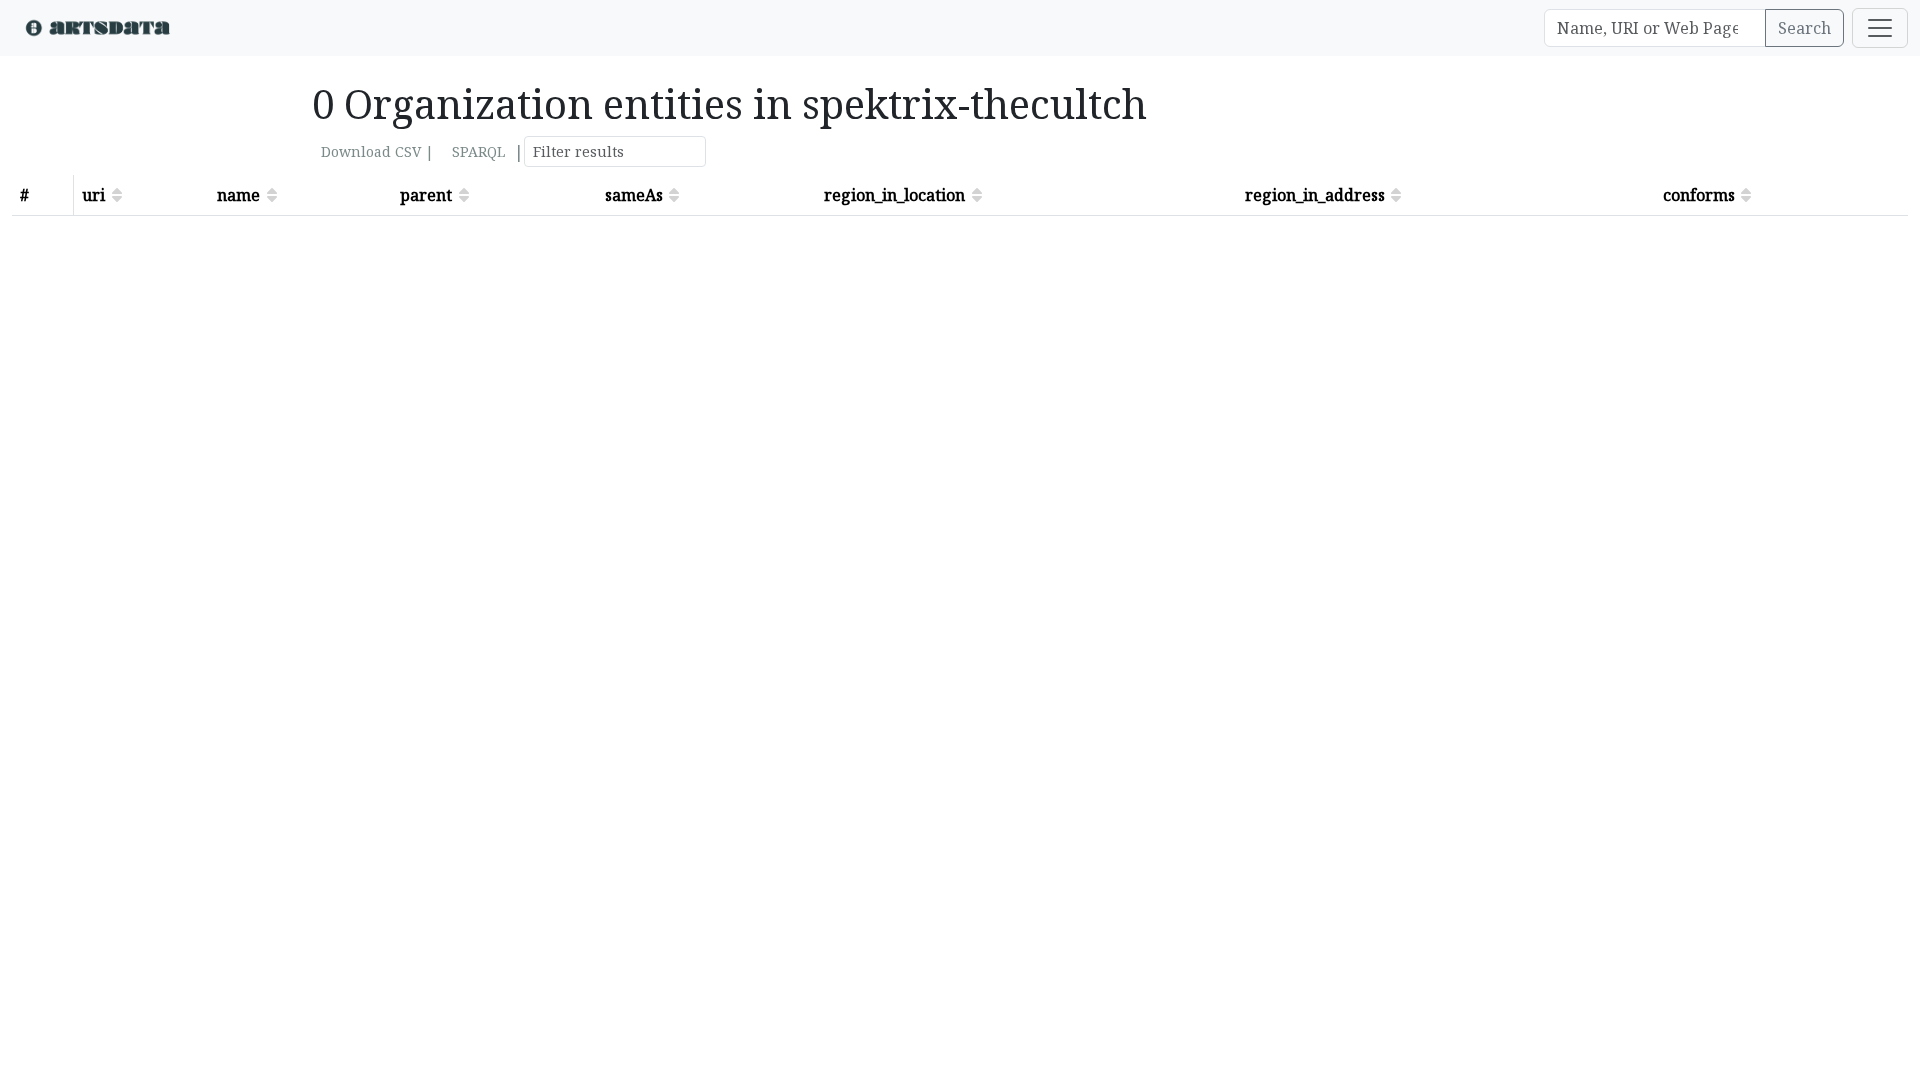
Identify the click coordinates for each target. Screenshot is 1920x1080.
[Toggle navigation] (1880, 28)
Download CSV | (377, 151)
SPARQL (478, 151)
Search (1804, 28)
